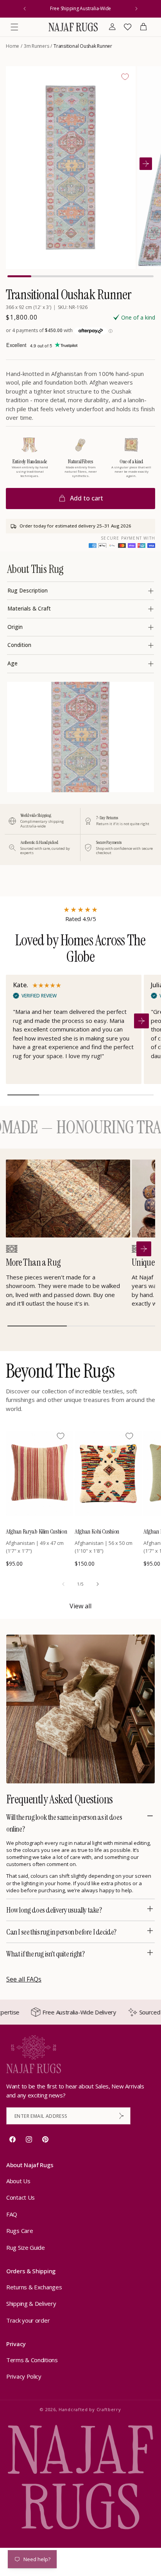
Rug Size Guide (26, 2247)
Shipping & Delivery (31, 2303)
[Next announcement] (136, 9)
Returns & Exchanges (34, 2287)
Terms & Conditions (32, 2360)
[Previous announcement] (25, 9)
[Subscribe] (122, 2116)
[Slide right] (98, 1584)
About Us (18, 2181)
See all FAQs (24, 1979)
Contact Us (21, 2197)
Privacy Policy (24, 2376)
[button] (14, 27)
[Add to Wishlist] (125, 77)
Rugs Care (20, 2231)
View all (80, 1606)
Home (13, 46)
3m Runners (37, 46)
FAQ (12, 2214)
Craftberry (109, 2409)
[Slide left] (63, 1584)
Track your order (28, 2320)
